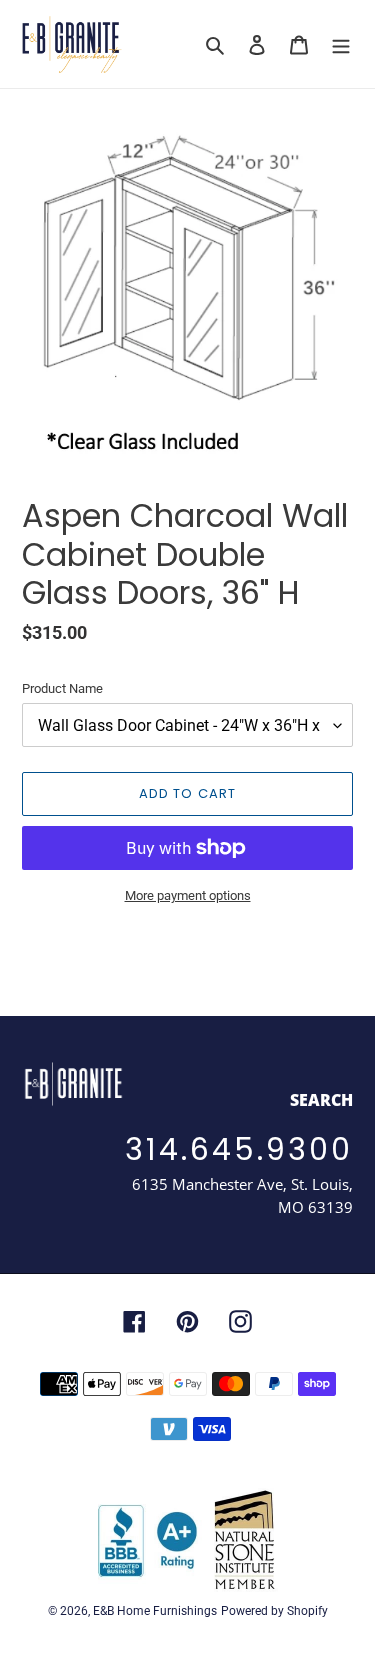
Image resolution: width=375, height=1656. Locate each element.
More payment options (188, 895)
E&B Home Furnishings (155, 1611)
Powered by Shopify (274, 1611)
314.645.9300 (239, 1149)
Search (321, 1100)
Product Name (62, 688)
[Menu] (341, 44)
